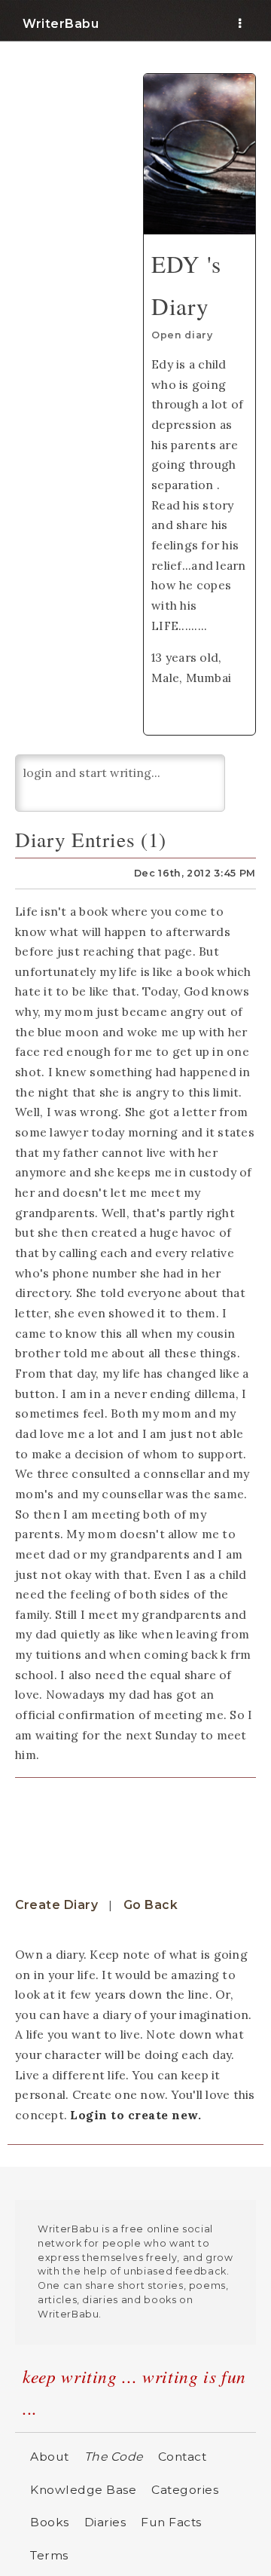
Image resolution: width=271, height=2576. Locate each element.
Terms (49, 2555)
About (50, 2457)
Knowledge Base (83, 2490)
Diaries (105, 2522)
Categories (185, 2490)
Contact (183, 2457)
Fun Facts (171, 2522)
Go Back (151, 1905)
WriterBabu (61, 24)
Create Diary (56, 1905)
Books (50, 2522)
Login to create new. (135, 2115)
